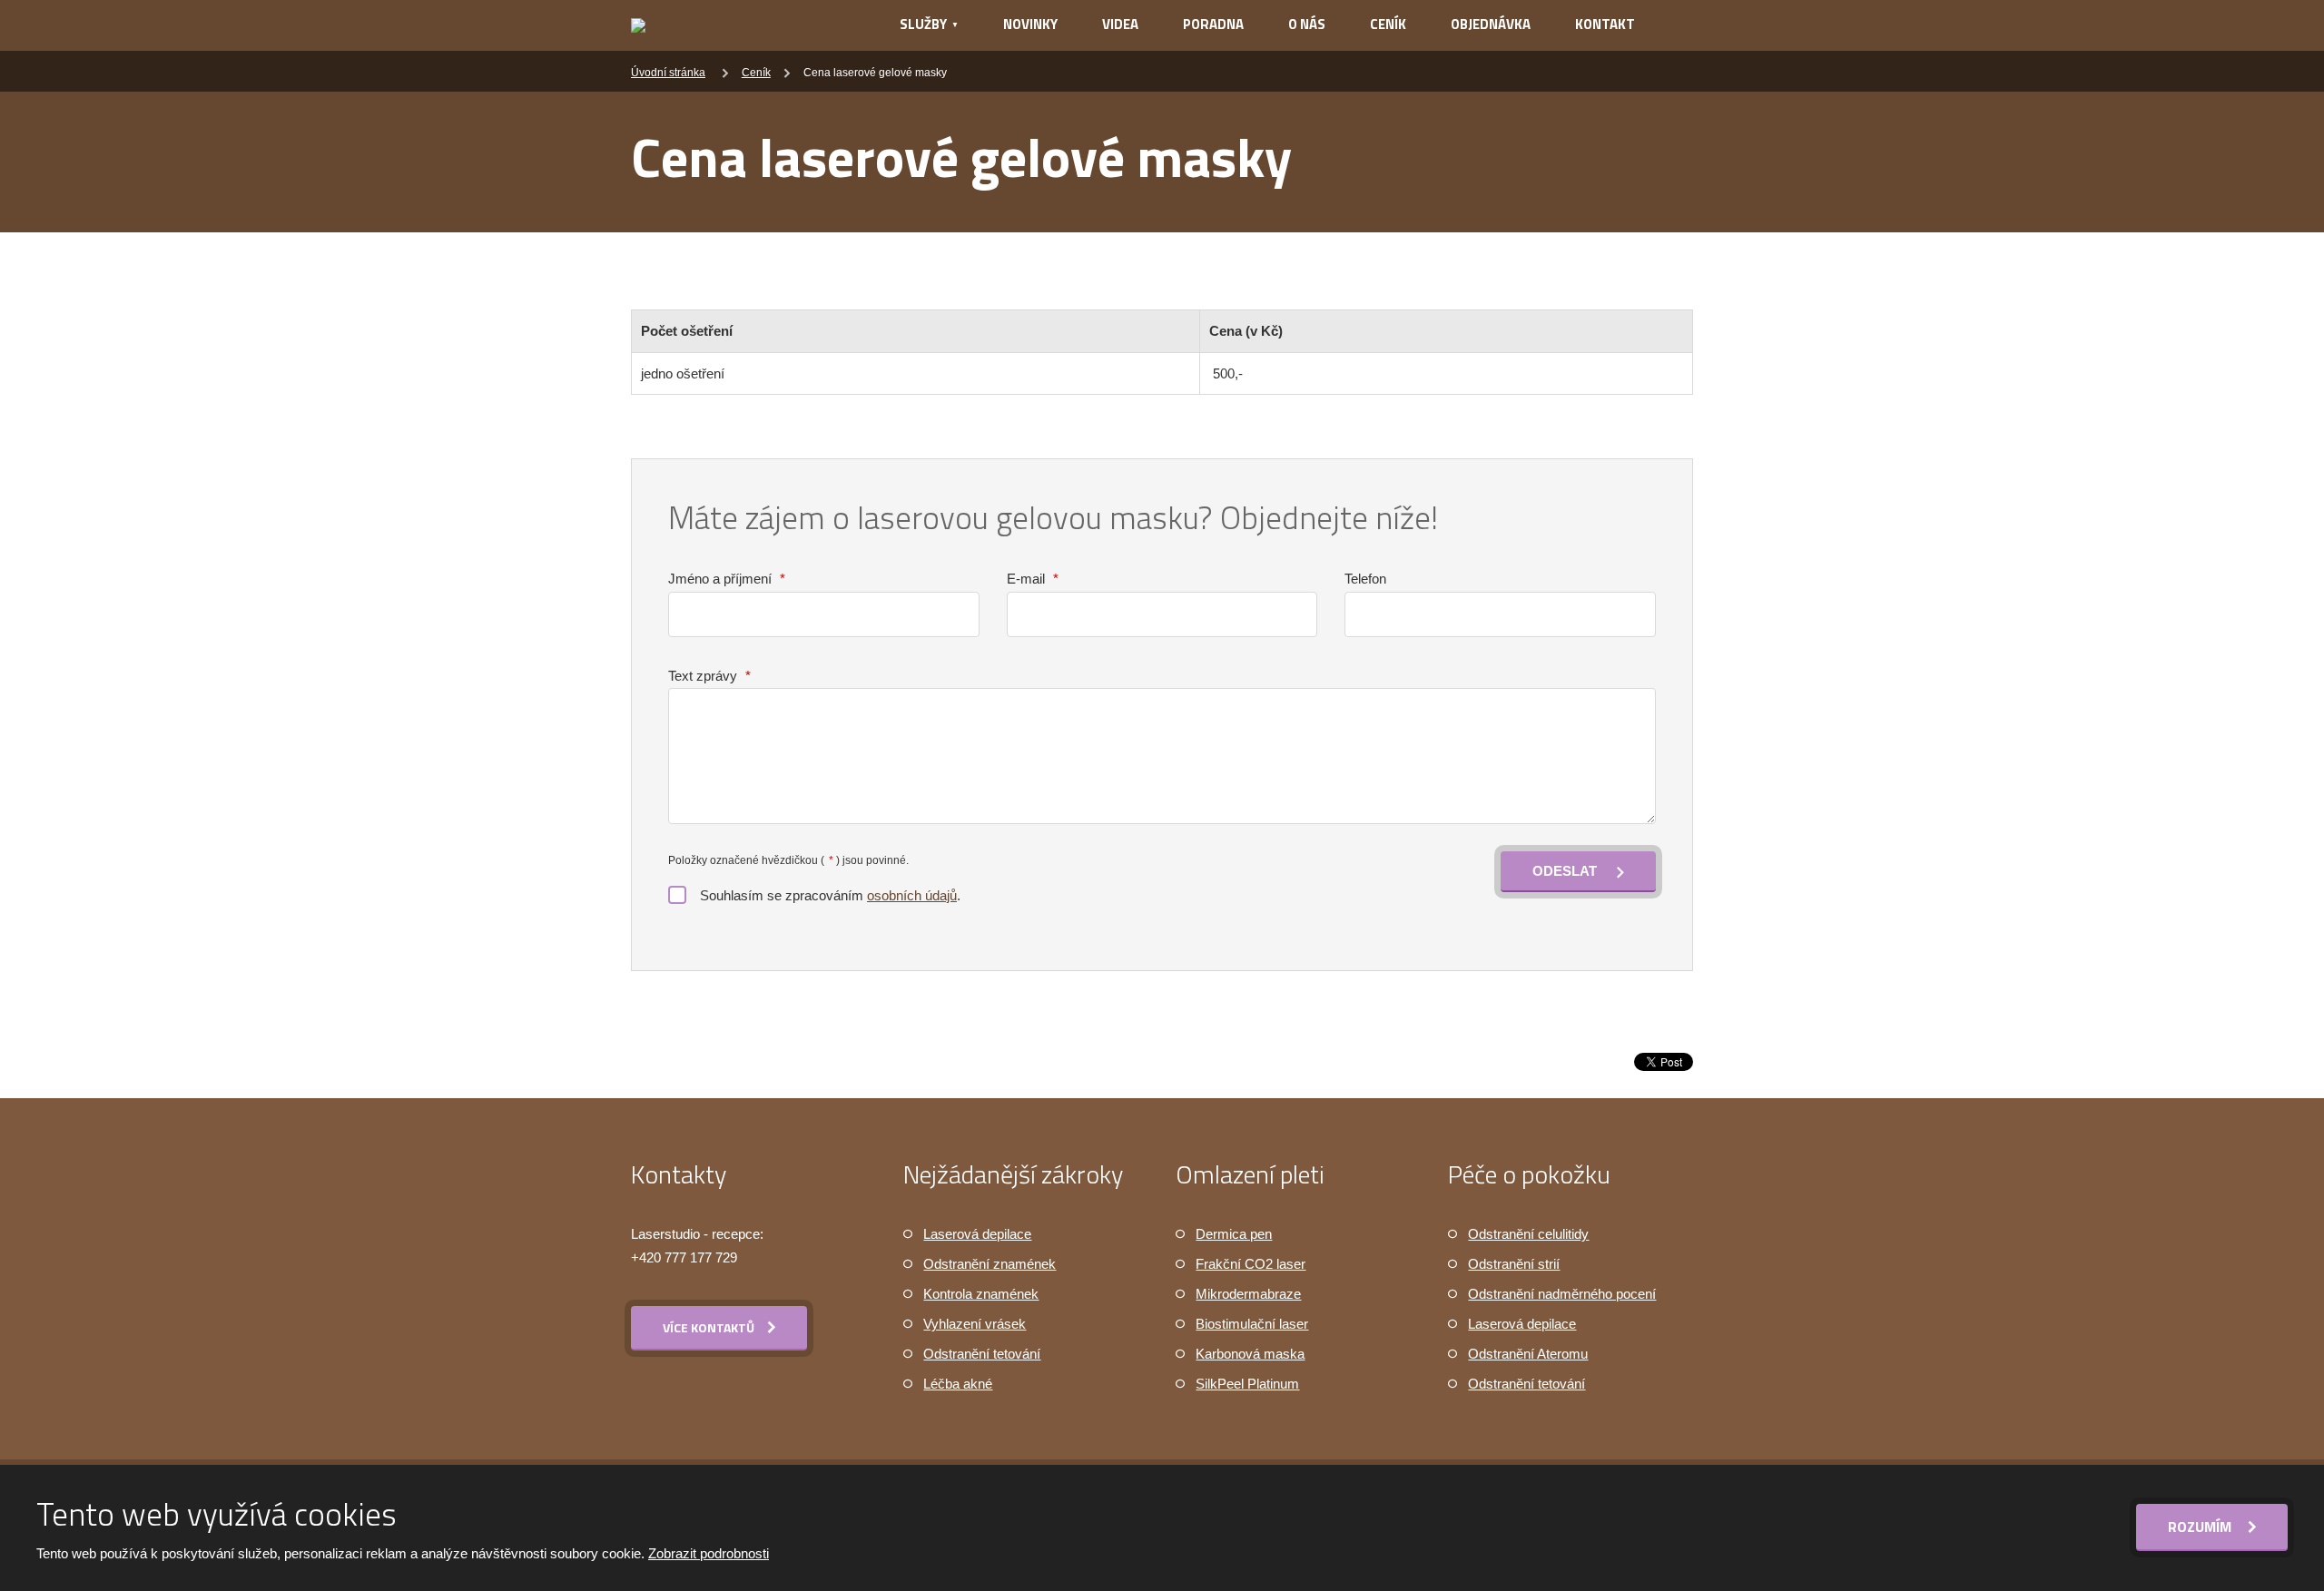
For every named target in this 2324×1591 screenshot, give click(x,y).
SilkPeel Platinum (1247, 1384)
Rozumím (2201, 1527)
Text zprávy (709, 676)
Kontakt (1605, 24)
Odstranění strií (1514, 1264)
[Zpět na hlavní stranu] (741, 25)
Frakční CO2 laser (1251, 1264)
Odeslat (1565, 871)
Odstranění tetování (982, 1354)
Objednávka (1491, 24)
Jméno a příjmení (727, 579)
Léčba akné (958, 1384)
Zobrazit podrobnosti (709, 1553)
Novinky (1030, 24)
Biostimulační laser (1252, 1324)
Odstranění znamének (990, 1264)
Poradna (1213, 24)
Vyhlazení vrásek (975, 1324)
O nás (1307, 24)
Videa (1120, 24)
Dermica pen (1234, 1234)
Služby (923, 24)
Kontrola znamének (981, 1294)
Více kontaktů (709, 1327)
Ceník (1388, 24)
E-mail (1033, 579)
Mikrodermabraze (1248, 1294)
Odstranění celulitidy (1528, 1234)
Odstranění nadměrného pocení (1562, 1294)
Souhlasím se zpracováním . (830, 895)
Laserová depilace (977, 1234)
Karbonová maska (1250, 1354)
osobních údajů (912, 895)
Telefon (1365, 579)
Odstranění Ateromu (1528, 1354)
